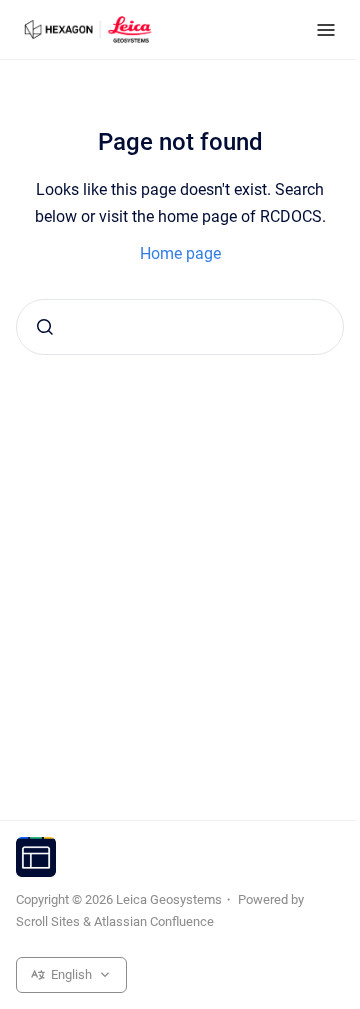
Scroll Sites (48, 921)
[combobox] (180, 327)
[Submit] (45, 327)
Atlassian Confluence (154, 921)
